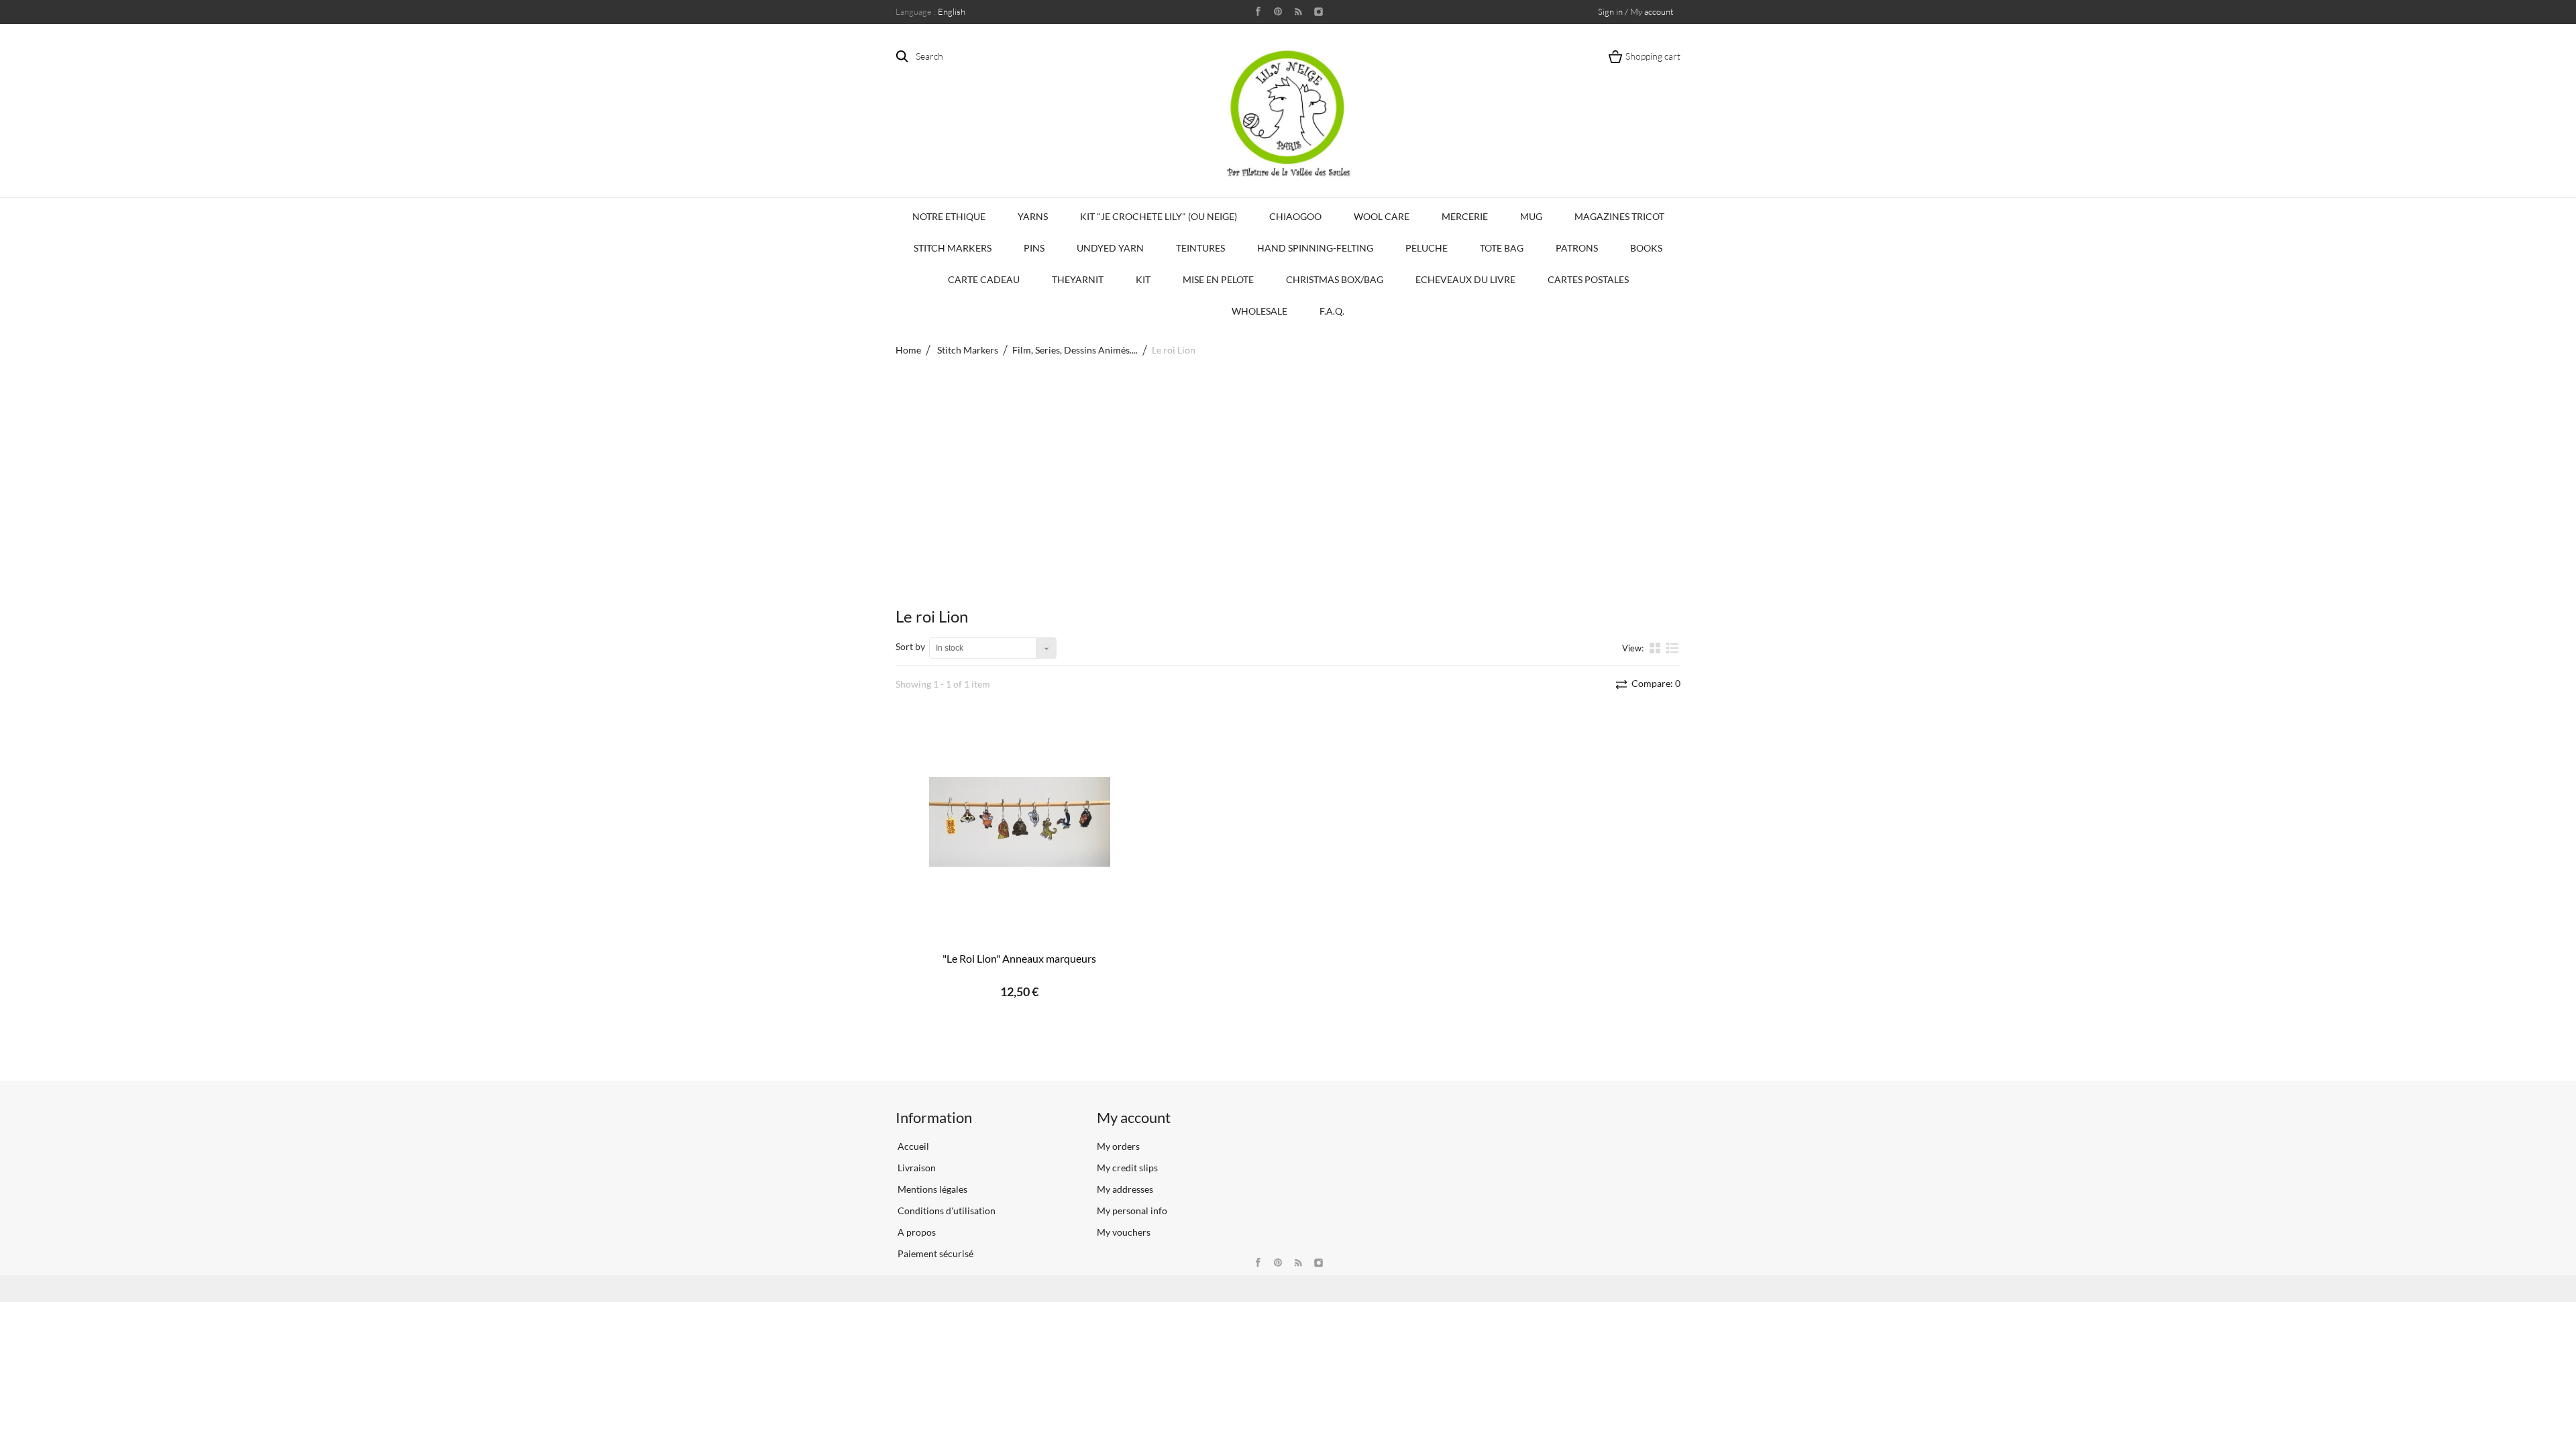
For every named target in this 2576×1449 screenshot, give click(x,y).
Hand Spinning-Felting (1315, 248)
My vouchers (1124, 1232)
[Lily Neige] (1288, 113)
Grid (1656, 647)
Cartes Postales (1588, 279)
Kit (1143, 279)
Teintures (1200, 248)
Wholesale (1259, 311)
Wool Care (1382, 216)
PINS (1034, 248)
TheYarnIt (1078, 279)
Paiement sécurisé (934, 1253)
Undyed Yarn (1110, 248)
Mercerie (1465, 216)
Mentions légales (931, 1189)
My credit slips (1127, 1168)
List (1673, 653)
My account (1134, 1117)
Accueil (912, 1146)
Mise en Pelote (1218, 279)
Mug (1531, 216)
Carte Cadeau (984, 279)
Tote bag (1502, 248)
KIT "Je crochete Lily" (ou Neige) (1159, 216)
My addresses (1125, 1189)
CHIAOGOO (1295, 216)
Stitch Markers (953, 248)
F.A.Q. (1332, 311)
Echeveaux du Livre (1465, 279)
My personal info (1132, 1211)
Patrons (1577, 248)
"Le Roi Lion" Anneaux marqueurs (1019, 958)
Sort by (910, 646)
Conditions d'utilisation (946, 1211)
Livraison (916, 1168)
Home (908, 350)
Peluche (1427, 248)
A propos (916, 1232)
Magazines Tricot (1619, 216)
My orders (1118, 1146)
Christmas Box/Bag (1335, 279)
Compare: (1655, 683)
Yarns (1033, 216)
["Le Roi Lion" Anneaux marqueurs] (1020, 822)
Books (1646, 248)
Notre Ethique (949, 216)
